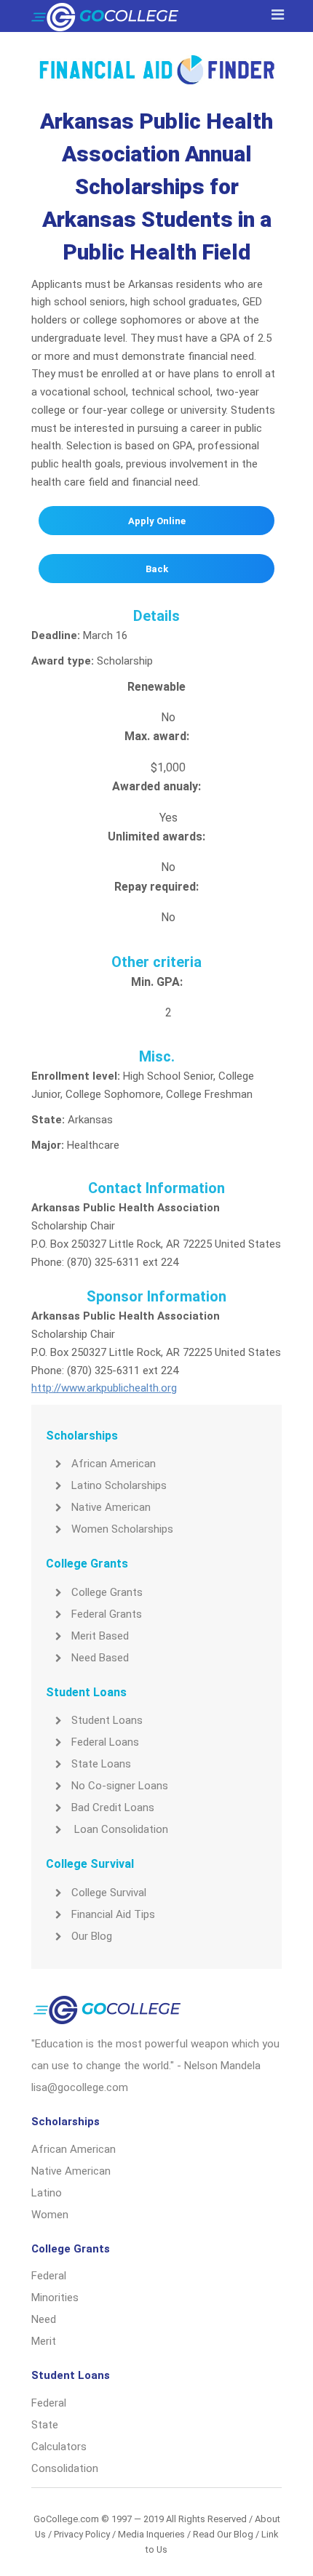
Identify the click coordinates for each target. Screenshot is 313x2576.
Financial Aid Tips (113, 1914)
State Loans (101, 1764)
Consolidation (65, 2468)
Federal (49, 2276)
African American (114, 1464)
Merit (44, 2341)
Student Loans (107, 1720)
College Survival (109, 1893)
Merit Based (100, 1636)
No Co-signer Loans (120, 1786)
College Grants (107, 1592)
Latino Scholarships (119, 1485)
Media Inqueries (151, 2534)
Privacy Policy (82, 2534)
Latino (47, 2193)
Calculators (59, 2447)
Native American (111, 1507)
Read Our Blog (223, 2534)
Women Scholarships (122, 1529)
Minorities (55, 2298)
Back (157, 569)
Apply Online (157, 521)
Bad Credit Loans (113, 1807)
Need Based (100, 1658)
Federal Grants (107, 1614)
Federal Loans (105, 1742)
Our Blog (92, 1936)
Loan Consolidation (120, 1829)
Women (50, 2215)
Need (44, 2319)
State (45, 2425)
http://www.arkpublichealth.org (104, 1388)
